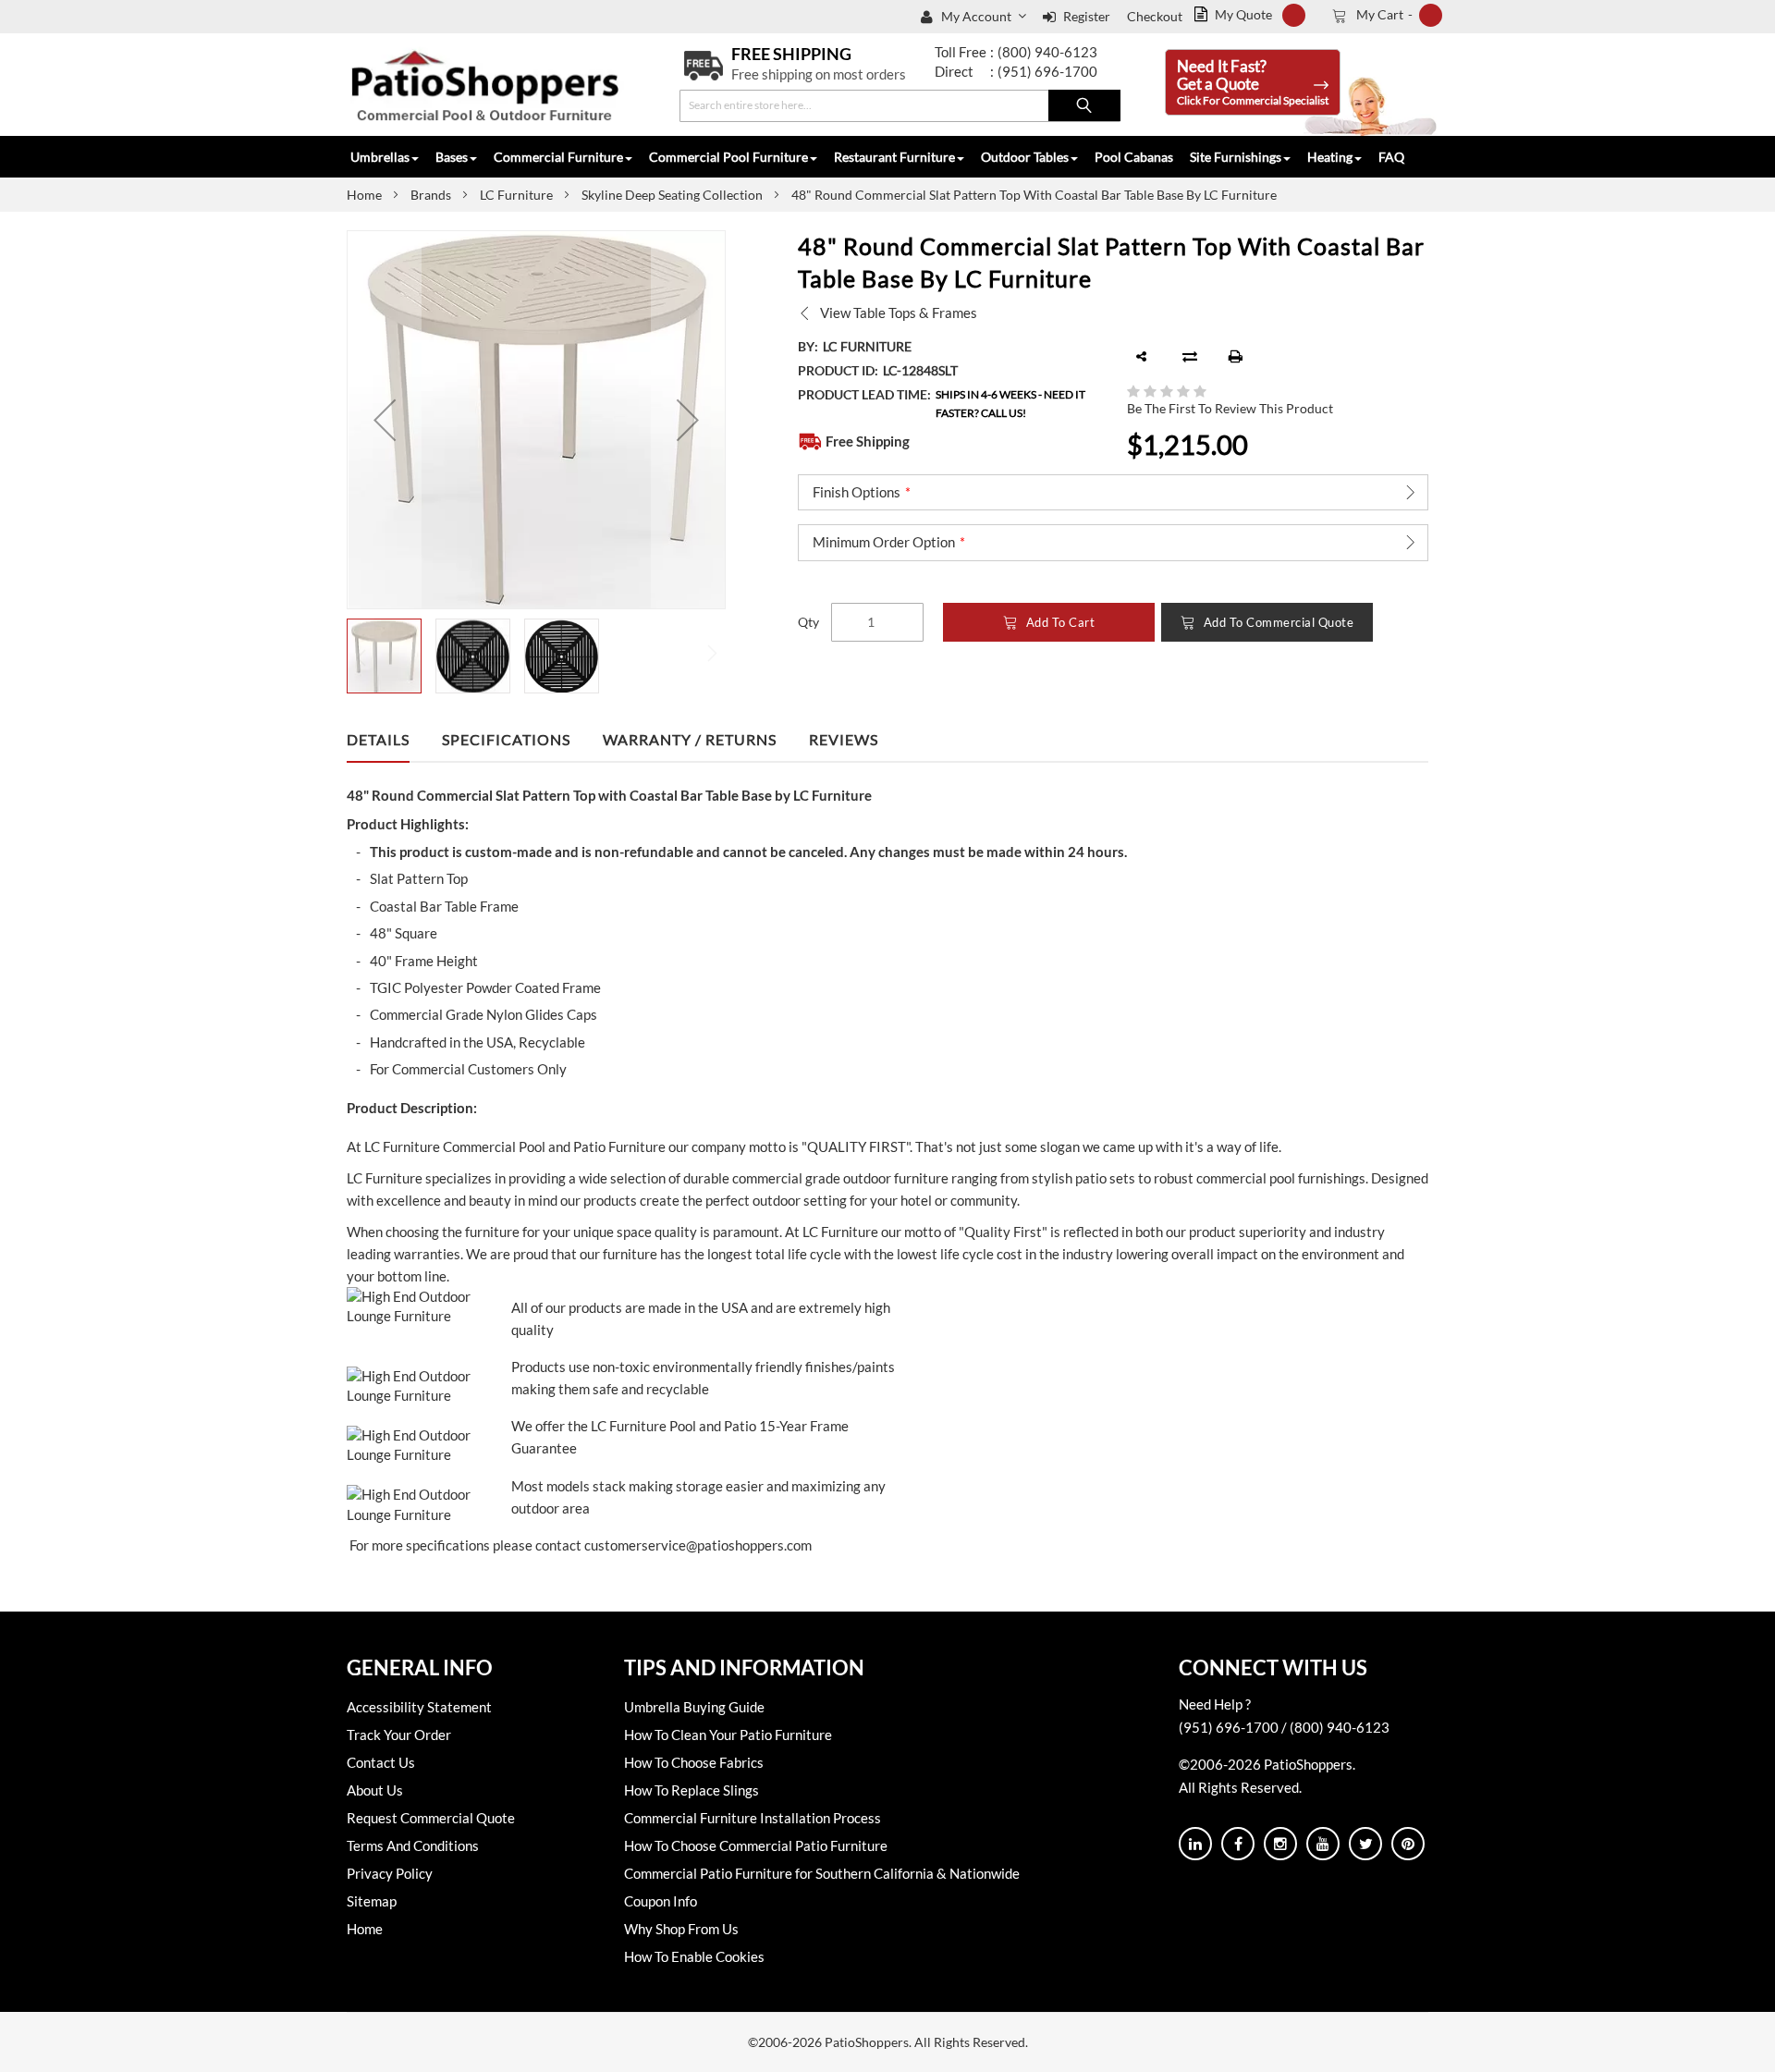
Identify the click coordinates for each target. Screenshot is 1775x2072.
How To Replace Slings (692, 1790)
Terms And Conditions (413, 1845)
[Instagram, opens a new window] (1280, 1844)
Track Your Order (399, 1735)
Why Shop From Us (681, 1929)
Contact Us (381, 1762)
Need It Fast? (1253, 82)
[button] (985, 17)
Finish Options (857, 492)
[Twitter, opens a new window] (1365, 1844)
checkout (1155, 16)
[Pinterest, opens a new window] (1408, 1844)
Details (378, 739)
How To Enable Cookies (694, 1956)
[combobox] (900, 106)
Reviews (844, 739)
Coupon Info (661, 1901)
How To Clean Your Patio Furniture (728, 1735)
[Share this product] (1142, 357)
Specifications (506, 739)
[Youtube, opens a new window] (1323, 1844)
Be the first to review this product (1230, 408)
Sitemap (372, 1901)
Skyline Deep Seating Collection (672, 195)
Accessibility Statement (419, 1707)
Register (1087, 16)
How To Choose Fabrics (694, 1762)
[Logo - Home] (485, 85)
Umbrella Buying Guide (694, 1707)
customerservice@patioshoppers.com (698, 1545)
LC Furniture (516, 195)
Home (364, 195)
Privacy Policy (390, 1873)
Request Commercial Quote (431, 1818)
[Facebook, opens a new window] (1238, 1844)
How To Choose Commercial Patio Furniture (756, 1845)
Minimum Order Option (884, 542)
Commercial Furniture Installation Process (753, 1818)
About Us (375, 1790)
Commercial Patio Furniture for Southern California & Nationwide (822, 1873)
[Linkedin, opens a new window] (1195, 1844)
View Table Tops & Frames (899, 313)
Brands (431, 195)
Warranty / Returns (690, 739)
